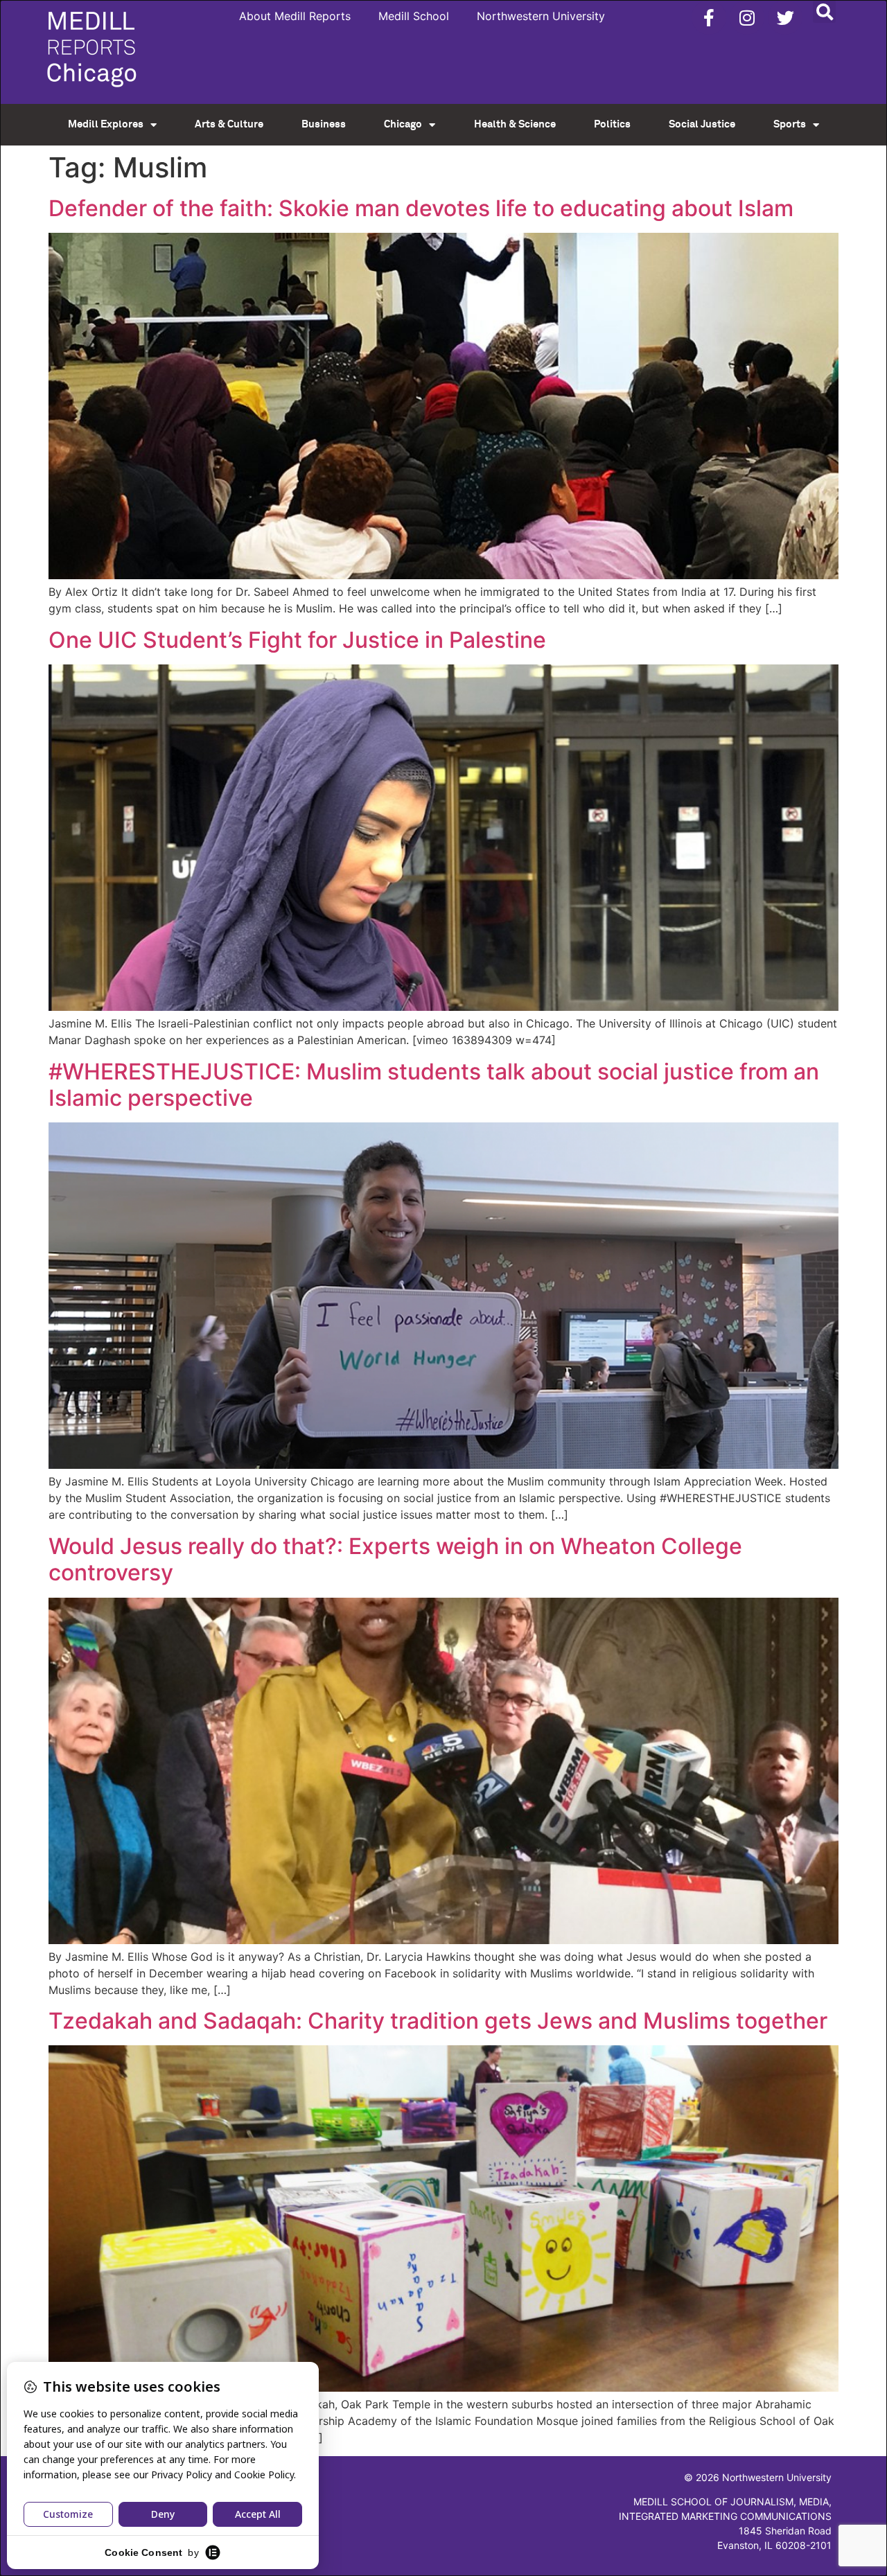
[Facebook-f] (709, 17)
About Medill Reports (295, 16)
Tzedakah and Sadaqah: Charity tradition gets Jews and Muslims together (438, 2021)
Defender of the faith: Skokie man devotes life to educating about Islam (421, 208)
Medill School (414, 16)
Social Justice (702, 124)
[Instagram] (747, 17)
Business (324, 124)
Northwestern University (541, 16)
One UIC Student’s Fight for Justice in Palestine (297, 640)
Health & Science (515, 124)
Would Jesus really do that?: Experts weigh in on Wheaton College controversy (395, 1559)
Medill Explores (106, 124)
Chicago (403, 124)
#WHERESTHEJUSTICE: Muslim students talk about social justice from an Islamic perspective (434, 1085)
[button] (824, 11)
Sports (790, 124)
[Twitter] (785, 17)
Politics (612, 124)
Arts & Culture (229, 124)
